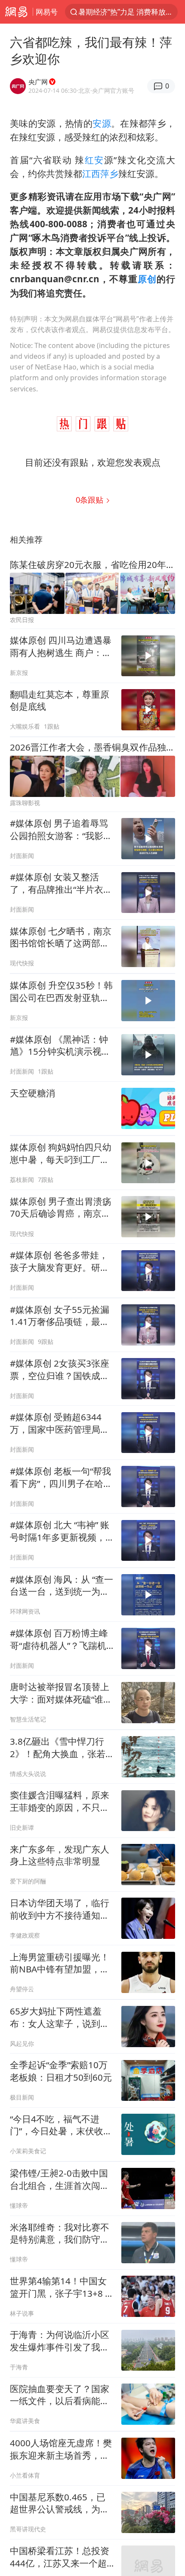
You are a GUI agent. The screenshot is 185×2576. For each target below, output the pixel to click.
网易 (16, 12)
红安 (94, 160)
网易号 (47, 12)
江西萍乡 (100, 174)
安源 (102, 123)
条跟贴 (91, 499)
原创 (147, 279)
